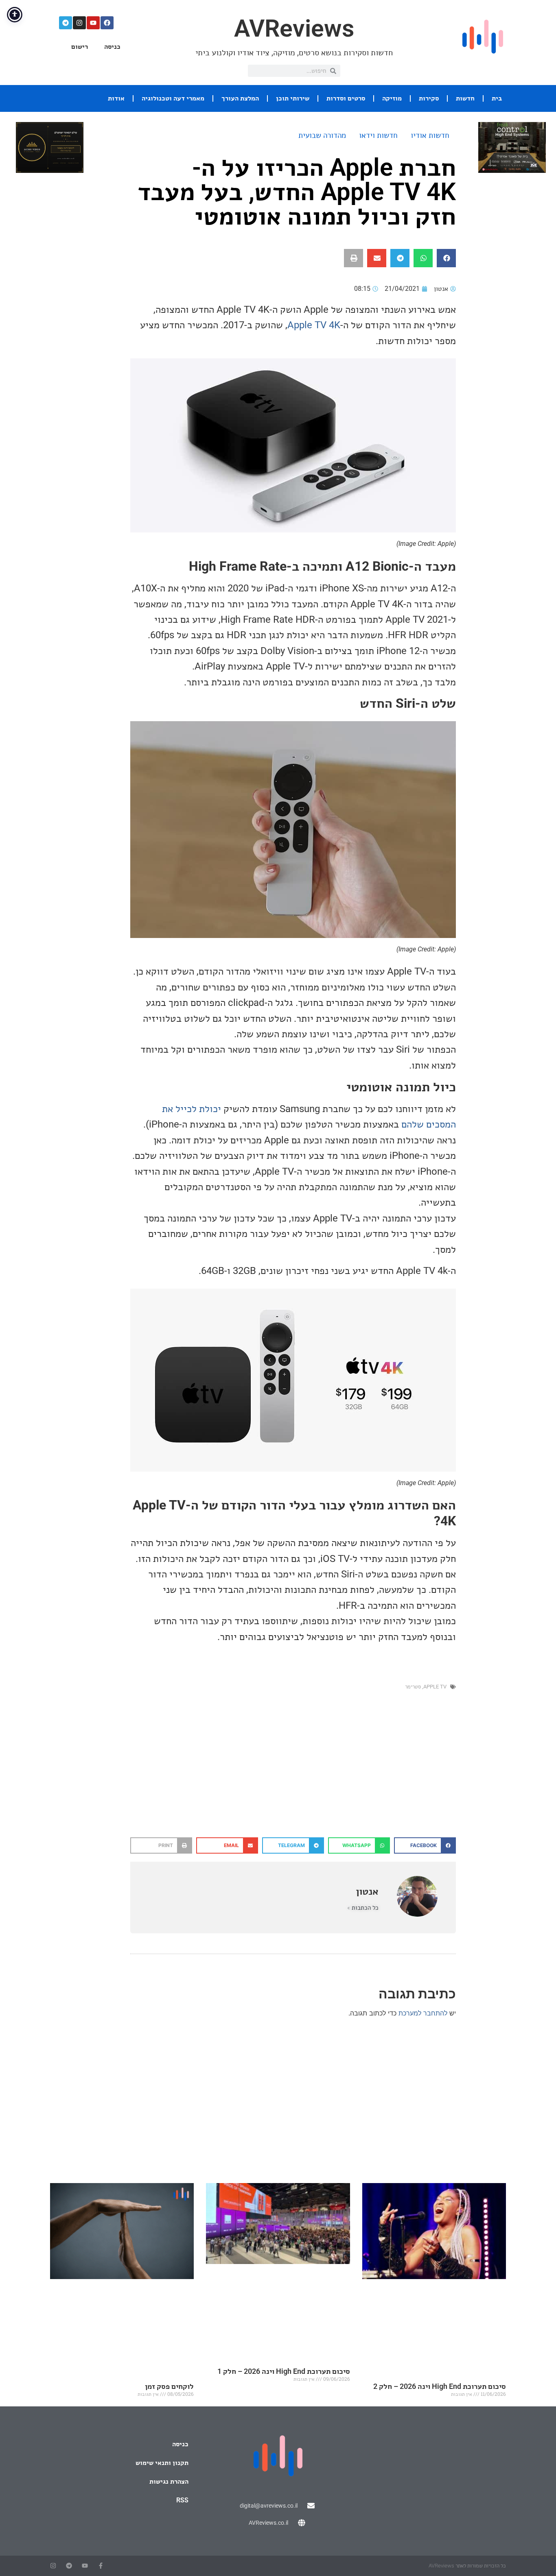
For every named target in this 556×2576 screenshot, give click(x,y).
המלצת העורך (240, 98)
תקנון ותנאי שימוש (162, 2463)
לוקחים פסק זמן (169, 2386)
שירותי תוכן (293, 98)
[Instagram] (79, 23)
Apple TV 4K (314, 325)
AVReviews (294, 28)
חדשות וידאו (378, 135)
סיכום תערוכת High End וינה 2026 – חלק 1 (284, 2371)
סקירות (429, 98)
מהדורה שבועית (322, 135)
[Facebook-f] (101, 2566)
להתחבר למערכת (423, 2013)
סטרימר (413, 1687)
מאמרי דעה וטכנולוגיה (173, 98)
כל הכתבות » (363, 1908)
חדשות (465, 98)
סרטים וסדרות (346, 98)
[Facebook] (107, 23)
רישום (80, 47)
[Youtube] (93, 23)
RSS (182, 2500)
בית (497, 98)
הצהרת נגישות (169, 2481)
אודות (116, 98)
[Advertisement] (293, 1772)
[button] (446, 258)
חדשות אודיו (430, 135)
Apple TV (435, 1687)
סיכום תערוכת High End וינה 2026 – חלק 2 (440, 2386)
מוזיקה (392, 98)
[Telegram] (66, 23)
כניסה (112, 47)
